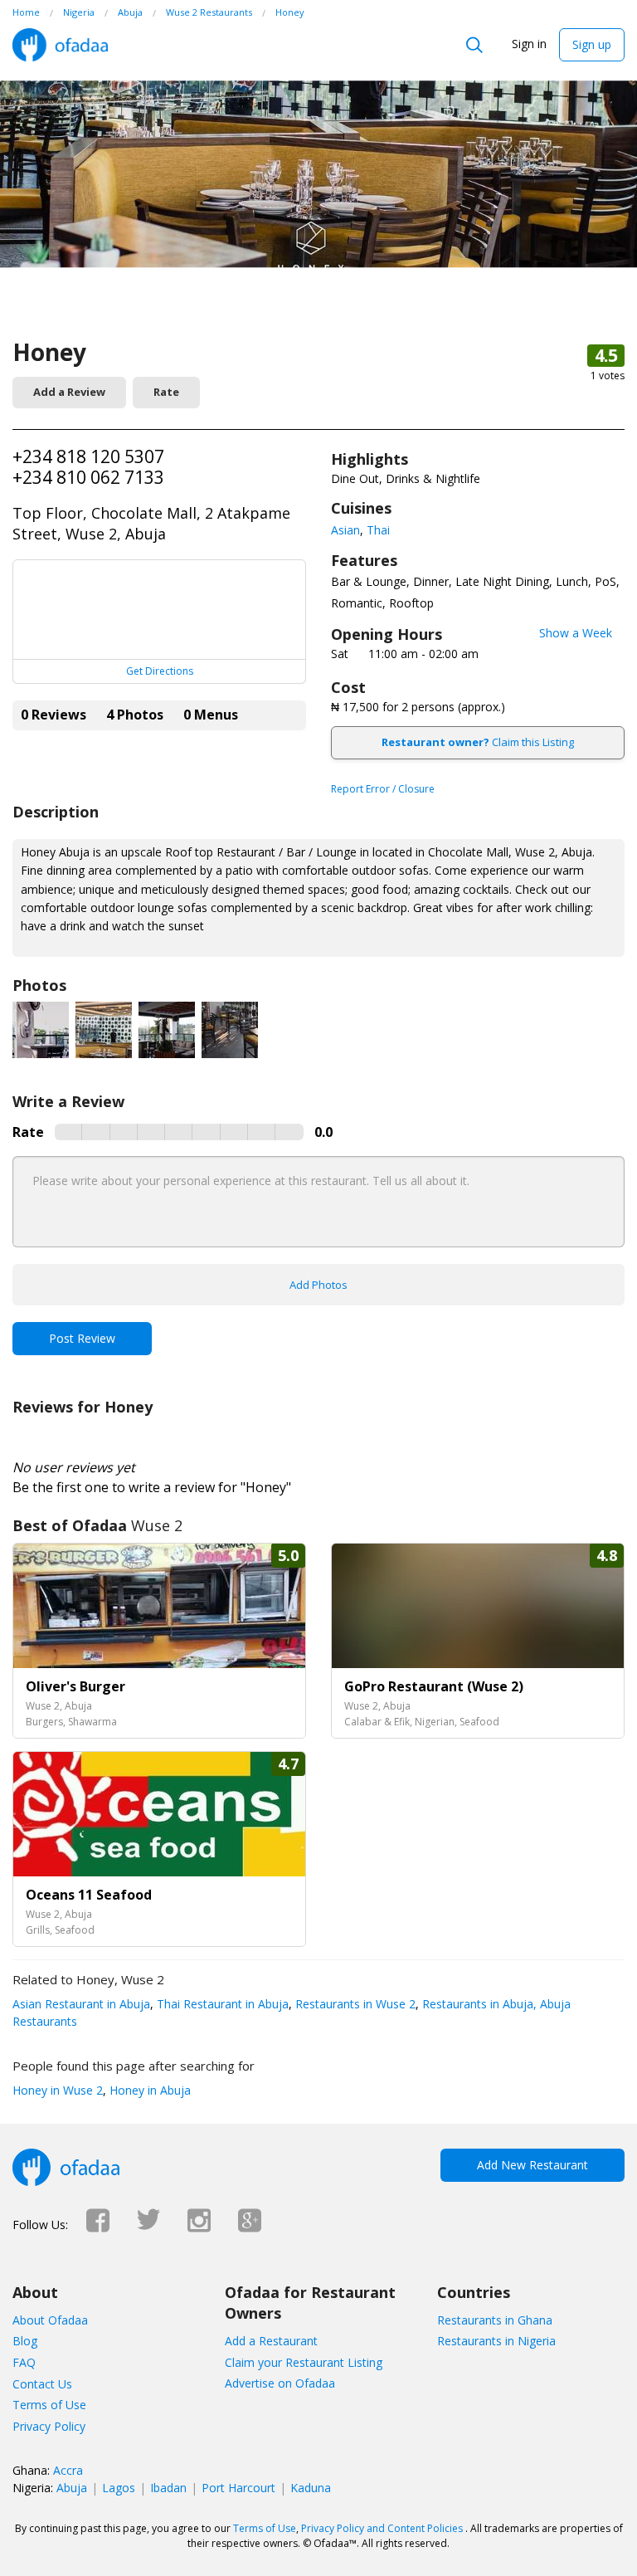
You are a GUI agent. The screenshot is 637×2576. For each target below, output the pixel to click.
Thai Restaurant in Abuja (221, 2004)
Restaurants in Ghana (495, 2320)
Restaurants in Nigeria (496, 2341)
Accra (68, 2470)
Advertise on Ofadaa (280, 2383)
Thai (378, 530)
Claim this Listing (478, 742)
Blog (25, 2341)
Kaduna (311, 2488)
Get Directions (160, 671)
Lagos (119, 2488)
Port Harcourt (238, 2488)
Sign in (529, 44)
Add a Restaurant (271, 2341)
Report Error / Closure (383, 789)
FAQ (24, 2362)
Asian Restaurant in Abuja (81, 2004)
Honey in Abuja (148, 2090)
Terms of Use (49, 2405)
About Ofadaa (50, 2320)
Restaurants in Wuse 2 (354, 2004)
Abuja (72, 2488)
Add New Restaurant (532, 2165)
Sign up (592, 44)
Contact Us (42, 2384)
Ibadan (168, 2488)
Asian (345, 530)
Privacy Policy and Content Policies (382, 2528)
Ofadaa (60, 45)
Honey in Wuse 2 (58, 2090)
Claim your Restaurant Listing (304, 2362)
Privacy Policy (49, 2426)
